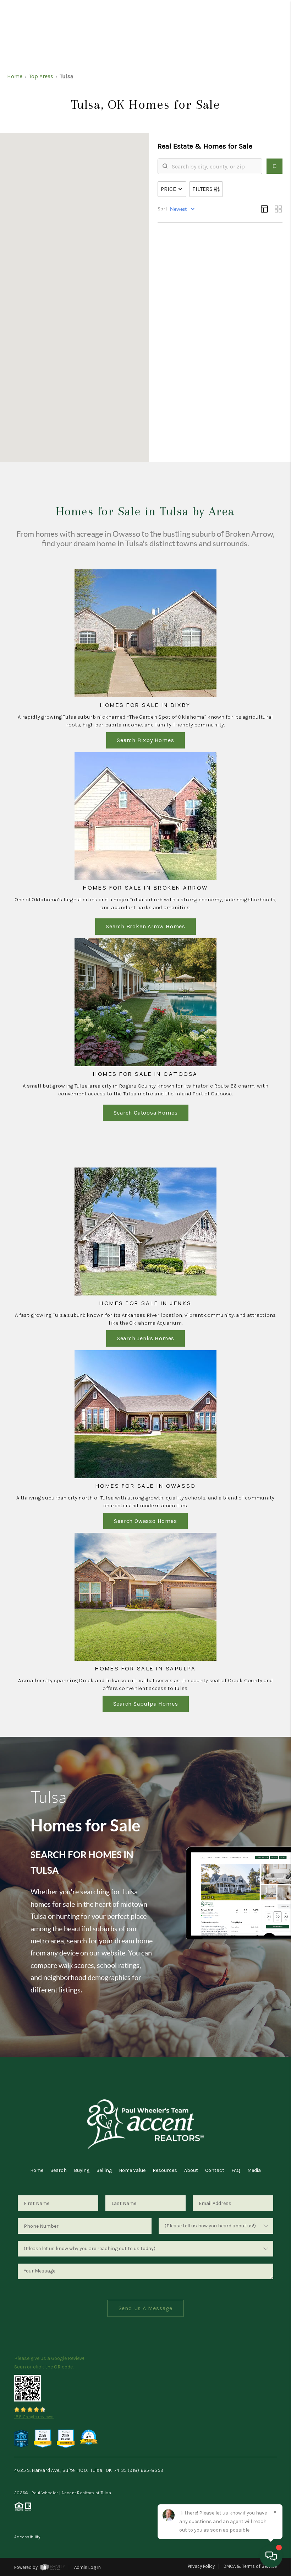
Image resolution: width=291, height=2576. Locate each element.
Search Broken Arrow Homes (145, 926)
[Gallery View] (278, 209)
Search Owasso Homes (145, 1521)
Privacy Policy (201, 2566)
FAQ (236, 2170)
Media (254, 2170)
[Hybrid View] (264, 209)
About (191, 2170)
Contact (215, 2170)
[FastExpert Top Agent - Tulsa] (43, 2438)
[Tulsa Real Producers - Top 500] (21, 2438)
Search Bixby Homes (145, 740)
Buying (82, 2170)
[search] (214, 166)
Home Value (132, 2170)
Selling (104, 2170)
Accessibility (27, 2537)
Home (37, 2170)
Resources (165, 2170)
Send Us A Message (146, 2308)
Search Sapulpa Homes (146, 1704)
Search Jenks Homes (145, 1338)
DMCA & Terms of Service (250, 2566)
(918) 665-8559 (145, 2470)
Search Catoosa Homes (146, 1113)
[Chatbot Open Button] (271, 2556)
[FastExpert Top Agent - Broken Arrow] (66, 2438)
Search (59, 2170)
